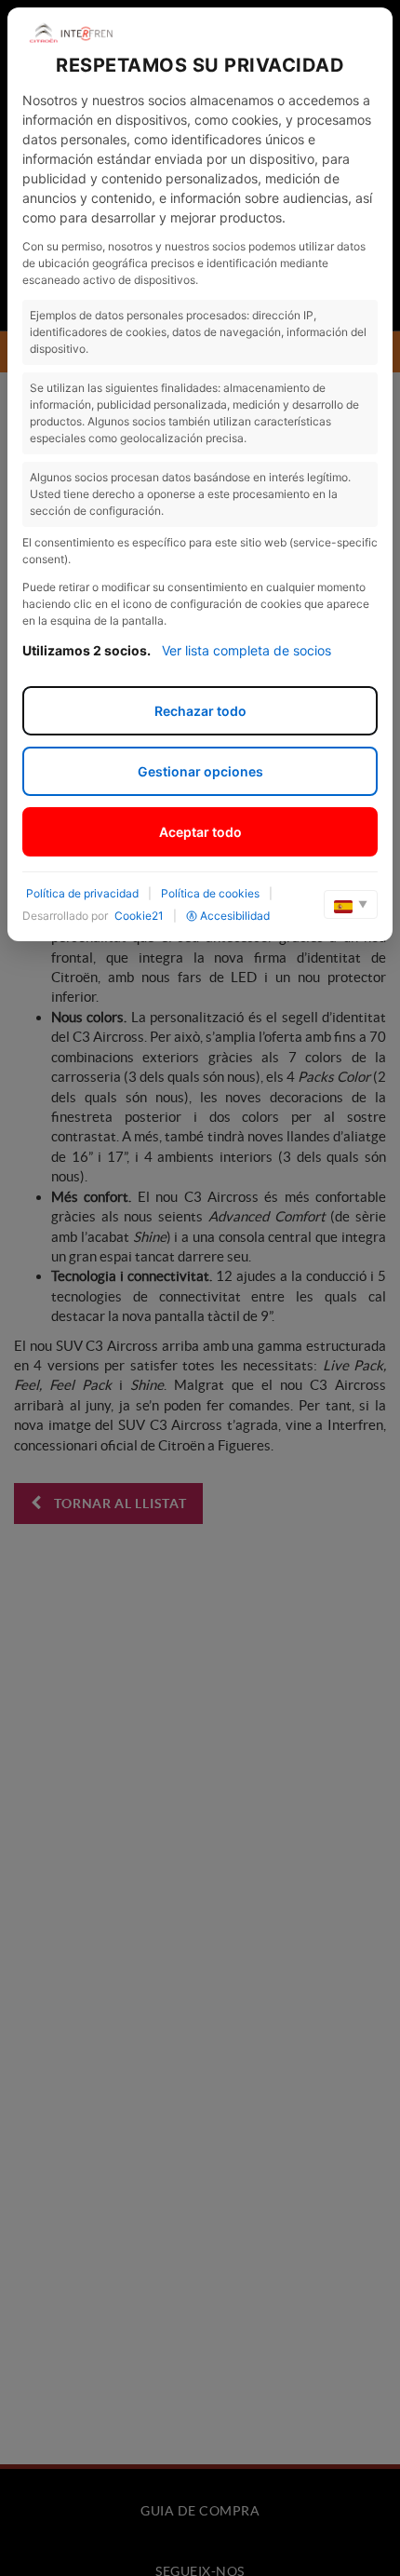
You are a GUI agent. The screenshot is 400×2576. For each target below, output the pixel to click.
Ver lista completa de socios (247, 650)
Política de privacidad (82, 893)
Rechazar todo (200, 711)
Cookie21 (139, 916)
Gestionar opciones (200, 771)
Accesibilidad (235, 916)
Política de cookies (210, 893)
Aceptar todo (200, 832)
